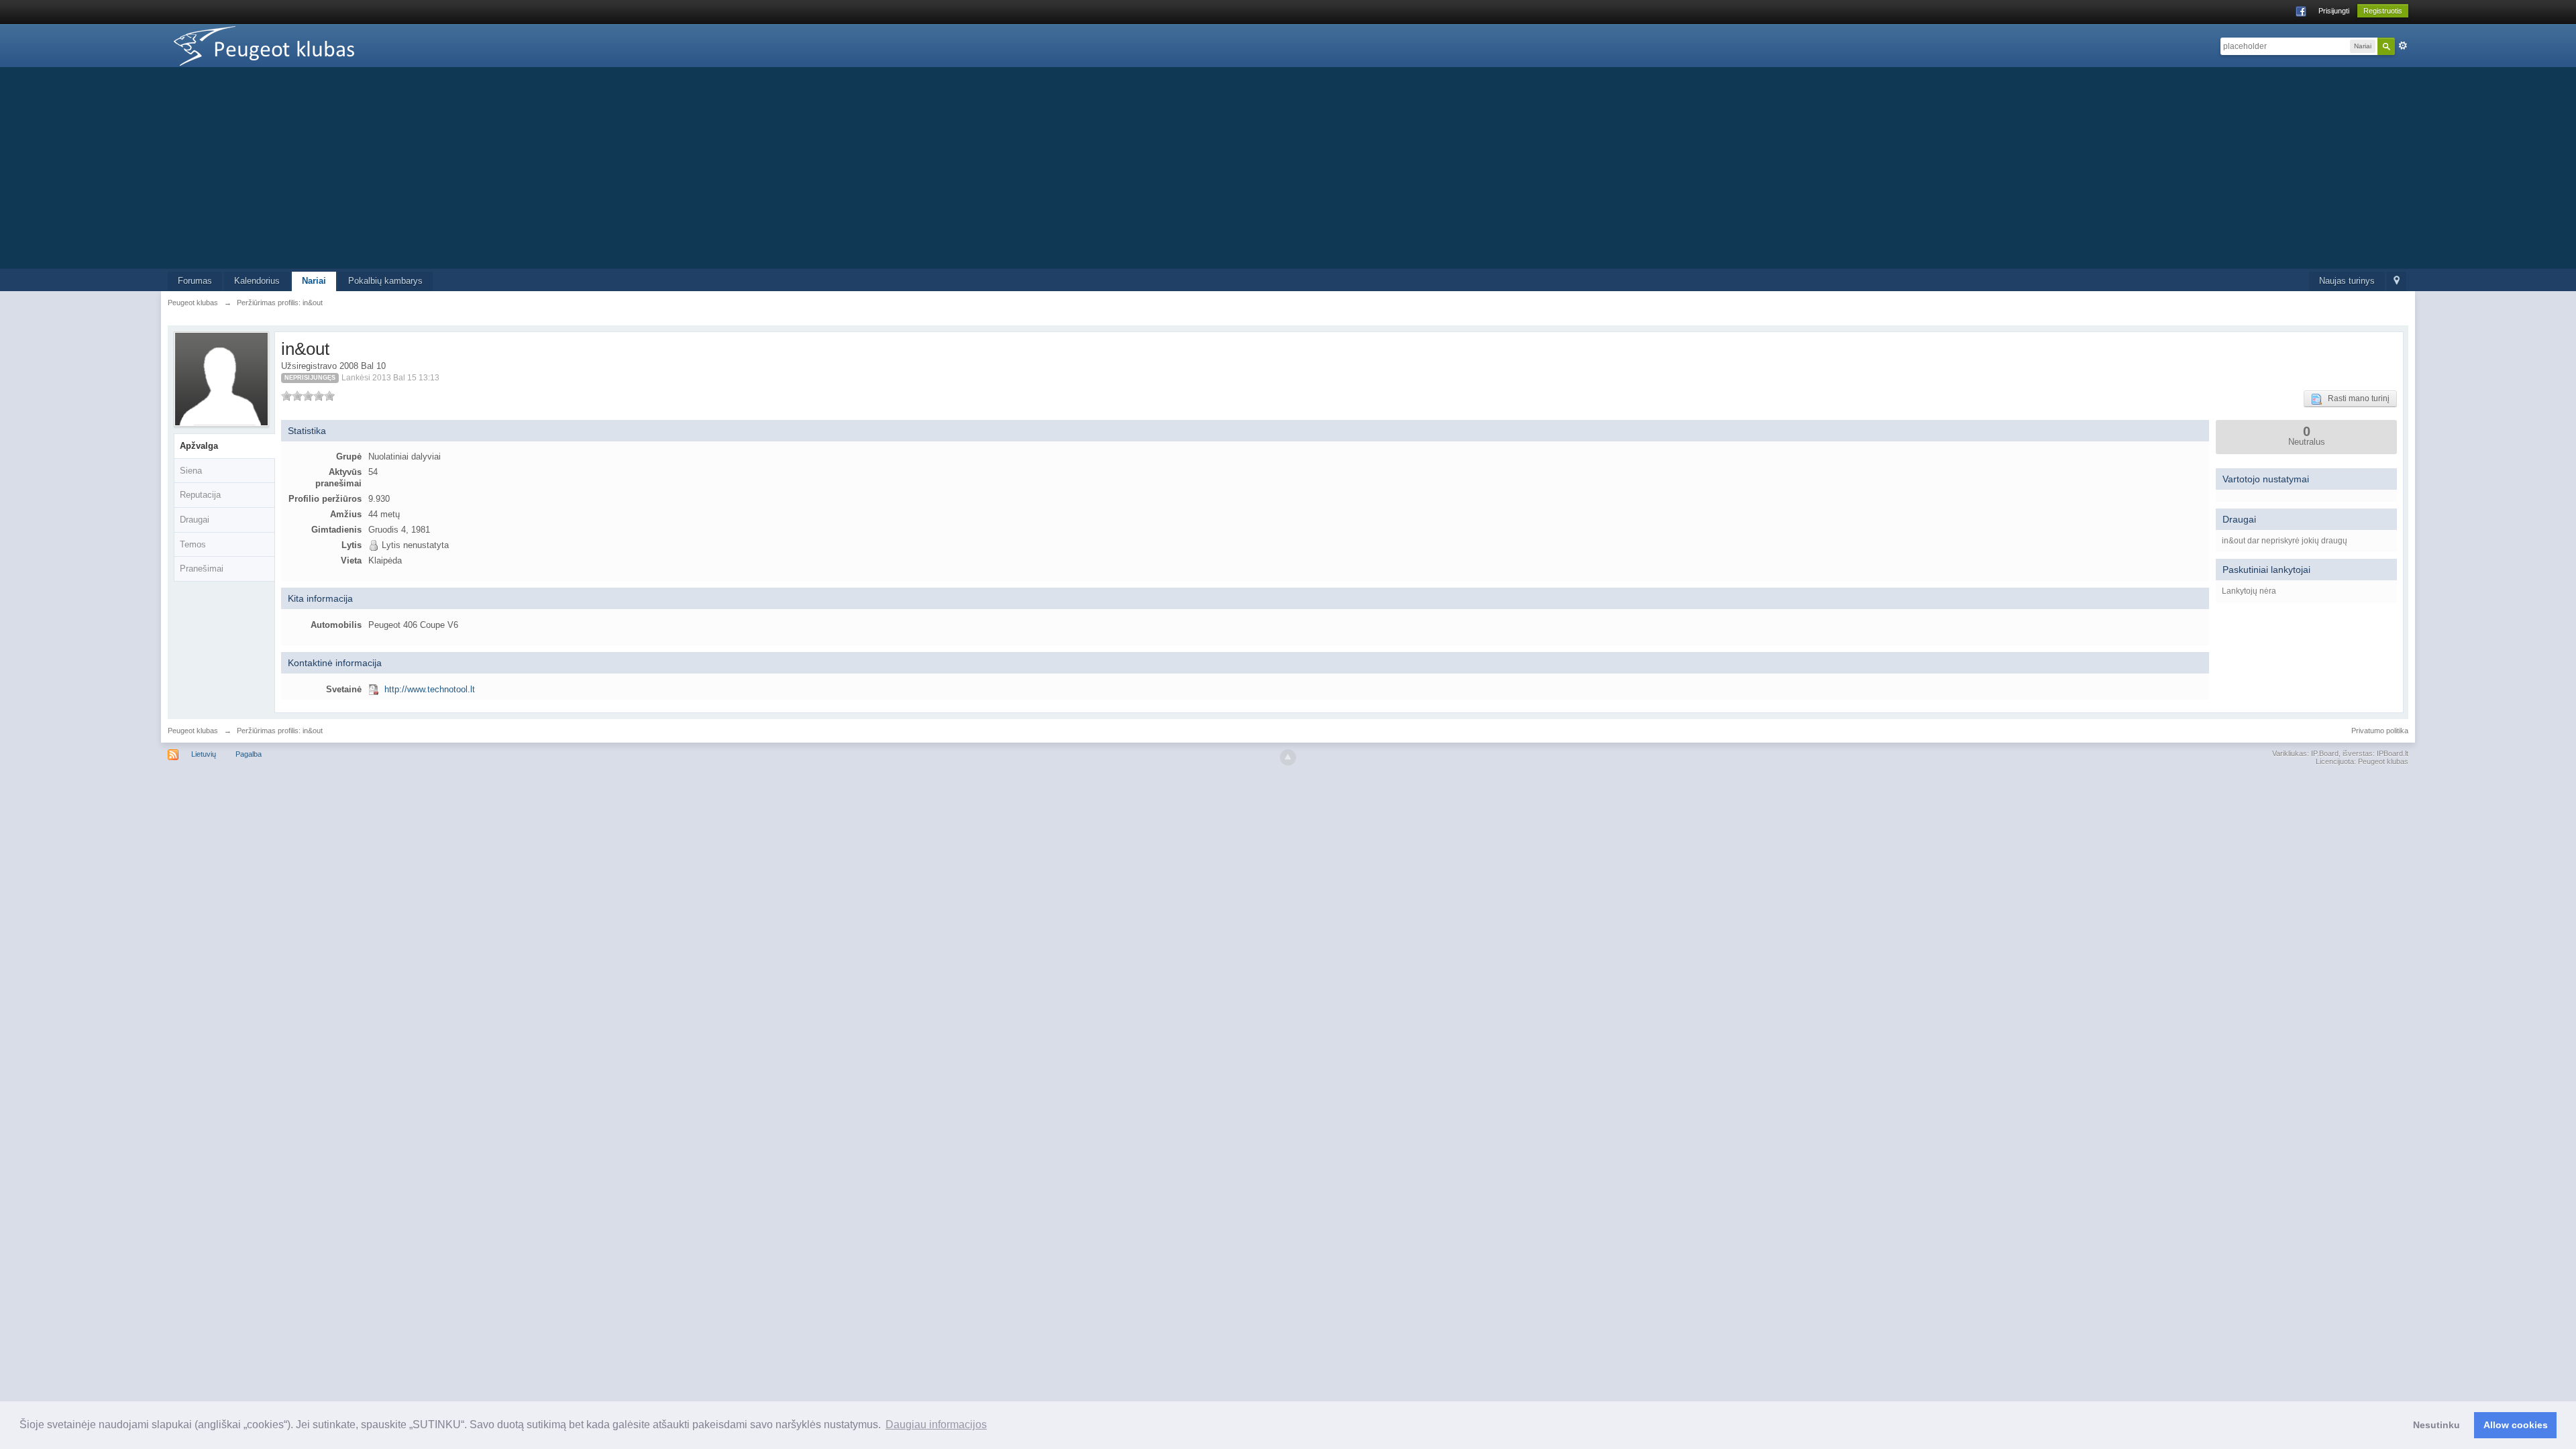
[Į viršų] (1288, 757)
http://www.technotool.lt (430, 689)
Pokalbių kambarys (385, 281)
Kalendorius (257, 281)
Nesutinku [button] (2436, 1425)
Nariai (314, 281)
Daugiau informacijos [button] (936, 1425)
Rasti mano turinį (2356, 398)
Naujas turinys (2347, 281)
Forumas (195, 281)
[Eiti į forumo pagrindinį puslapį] (288, 45)
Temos (193, 544)
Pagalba (249, 754)
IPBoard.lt (2393, 753)
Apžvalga (199, 446)
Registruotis (2383, 11)
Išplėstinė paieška (2403, 46)
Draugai (195, 520)
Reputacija (200, 495)
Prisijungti (2334, 11)
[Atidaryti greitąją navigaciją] (2397, 281)
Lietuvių (204, 754)
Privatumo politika (2380, 731)
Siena (191, 471)
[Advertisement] (1288, 168)
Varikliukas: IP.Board (2305, 753)
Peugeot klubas (193, 731)
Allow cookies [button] (2516, 1425)
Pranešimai (202, 569)
